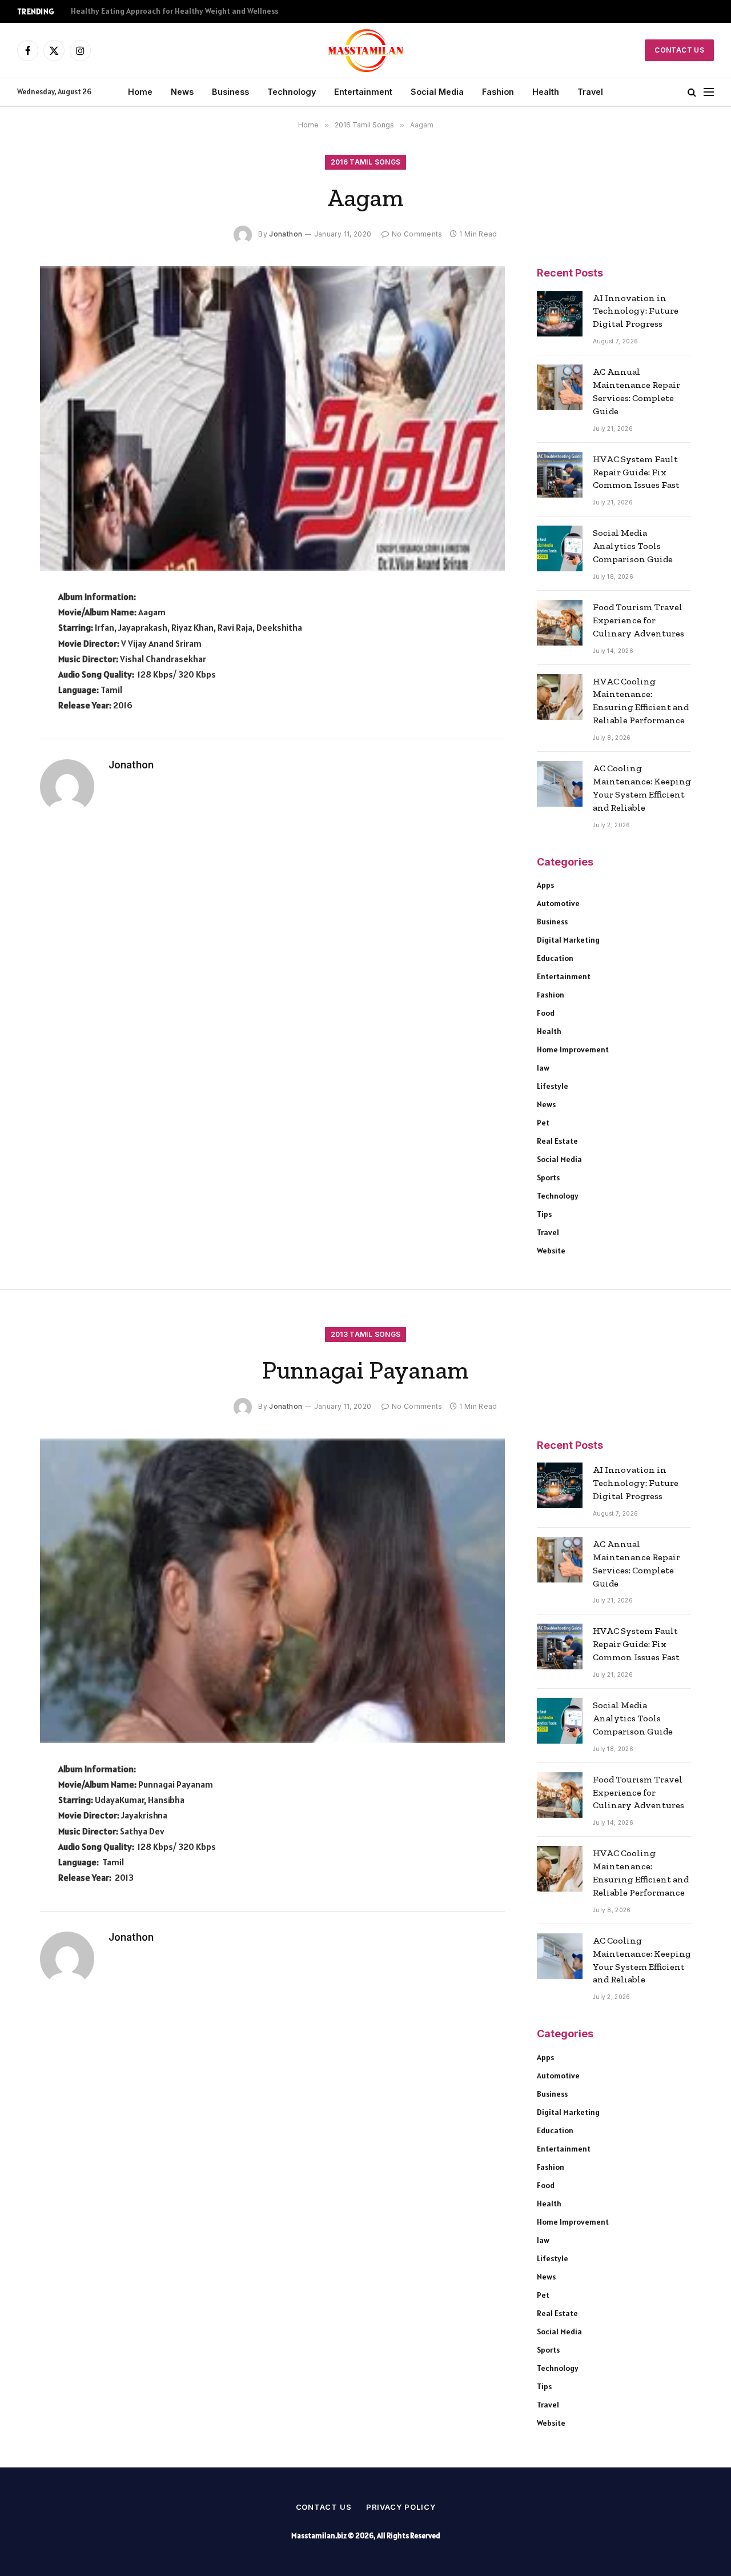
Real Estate (557, 1141)
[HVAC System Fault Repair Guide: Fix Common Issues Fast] (560, 475)
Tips (544, 1214)
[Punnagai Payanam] (272, 1591)
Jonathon (286, 234)
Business (230, 92)
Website (551, 1251)
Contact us (324, 2507)
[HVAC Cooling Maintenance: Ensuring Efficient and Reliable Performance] (560, 697)
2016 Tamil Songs (366, 162)
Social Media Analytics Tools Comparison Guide (633, 546)
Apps (545, 885)
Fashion (498, 92)
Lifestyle (553, 1086)
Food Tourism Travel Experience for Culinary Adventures (638, 620)
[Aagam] (272, 419)
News (182, 92)
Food (546, 1013)
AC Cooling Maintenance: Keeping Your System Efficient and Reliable (642, 788)
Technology (292, 92)
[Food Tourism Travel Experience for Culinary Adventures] (560, 623)
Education (555, 958)
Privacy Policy (401, 2507)
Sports (548, 1177)
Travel (590, 92)
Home (140, 92)
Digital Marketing (568, 940)
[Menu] (709, 92)
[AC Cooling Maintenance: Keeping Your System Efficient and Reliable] (560, 784)
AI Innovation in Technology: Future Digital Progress (636, 311)
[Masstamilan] (366, 50)
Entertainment (363, 92)
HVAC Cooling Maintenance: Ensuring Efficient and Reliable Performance (641, 701)
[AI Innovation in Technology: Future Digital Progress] (560, 314)
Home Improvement (573, 1049)
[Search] (692, 92)
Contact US (679, 50)
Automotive (558, 903)
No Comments (417, 234)
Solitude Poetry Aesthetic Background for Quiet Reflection (177, 11)
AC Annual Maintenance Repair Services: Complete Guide (636, 391)
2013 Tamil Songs (366, 1334)
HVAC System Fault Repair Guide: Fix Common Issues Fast (636, 472)
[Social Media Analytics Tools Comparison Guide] (560, 548)
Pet (543, 1123)
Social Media (437, 92)
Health (546, 92)
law (543, 1068)
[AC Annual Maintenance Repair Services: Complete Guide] (560, 387)
